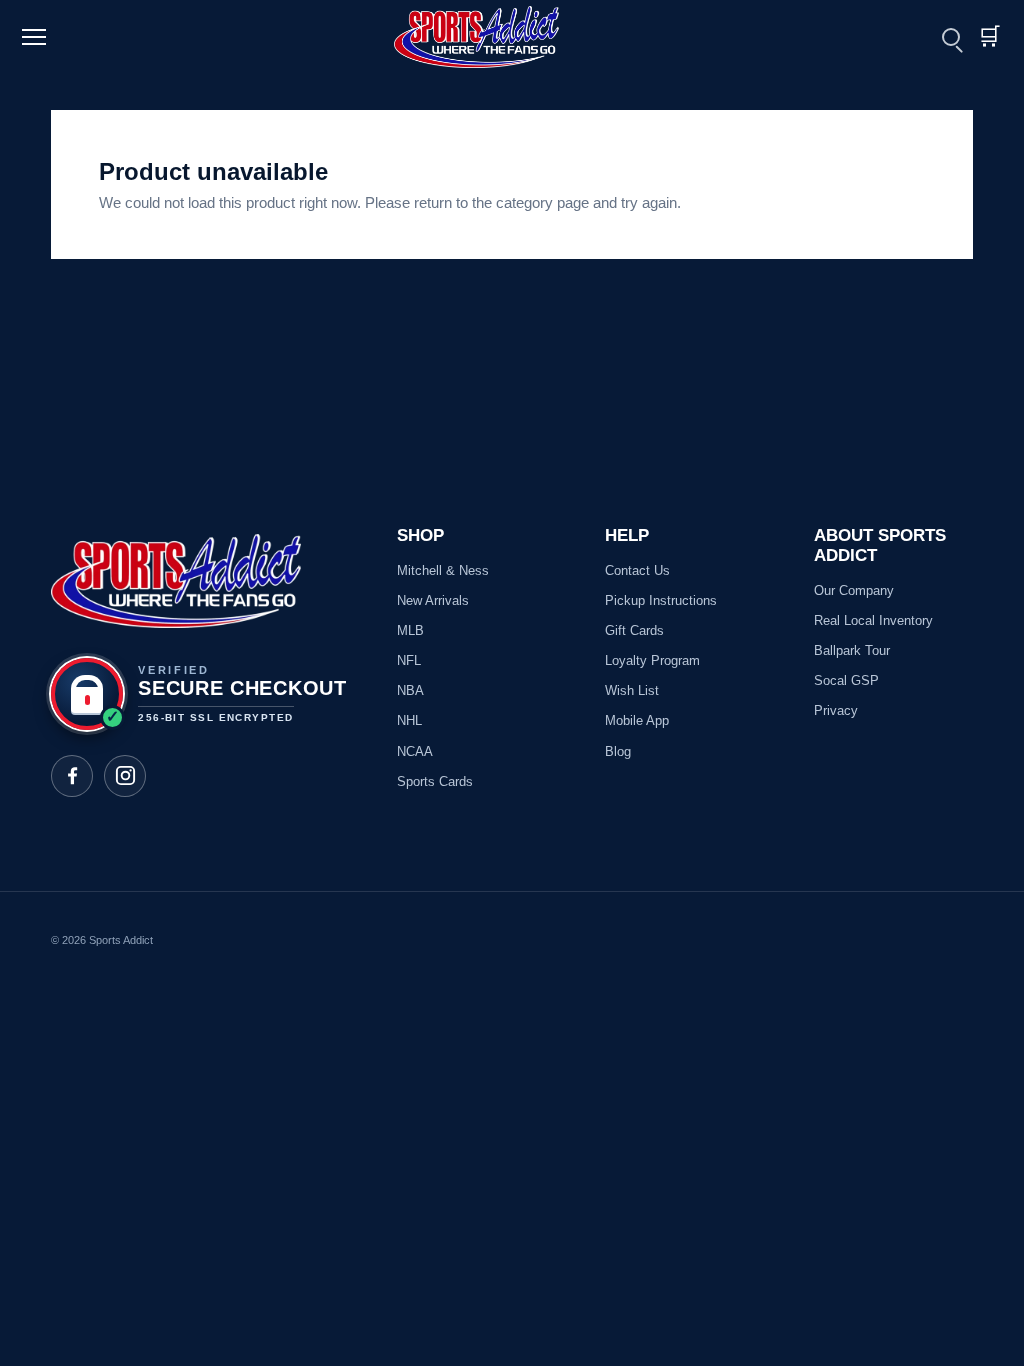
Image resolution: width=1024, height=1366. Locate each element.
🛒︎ (989, 36)
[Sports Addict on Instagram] (125, 776)
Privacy (836, 710)
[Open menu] (37, 37)
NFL (409, 660)
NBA (410, 690)
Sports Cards (435, 781)
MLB (410, 630)
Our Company (854, 590)
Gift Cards (634, 630)
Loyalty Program (652, 660)
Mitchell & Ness (443, 570)
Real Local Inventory (873, 620)
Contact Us (637, 570)
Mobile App (637, 720)
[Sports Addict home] (489, 37)
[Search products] (951, 37)
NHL (409, 720)
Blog (618, 751)
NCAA (415, 751)
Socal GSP (846, 680)
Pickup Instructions (661, 600)
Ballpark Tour (852, 650)
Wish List (632, 690)
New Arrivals (433, 600)
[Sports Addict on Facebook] (72, 776)
